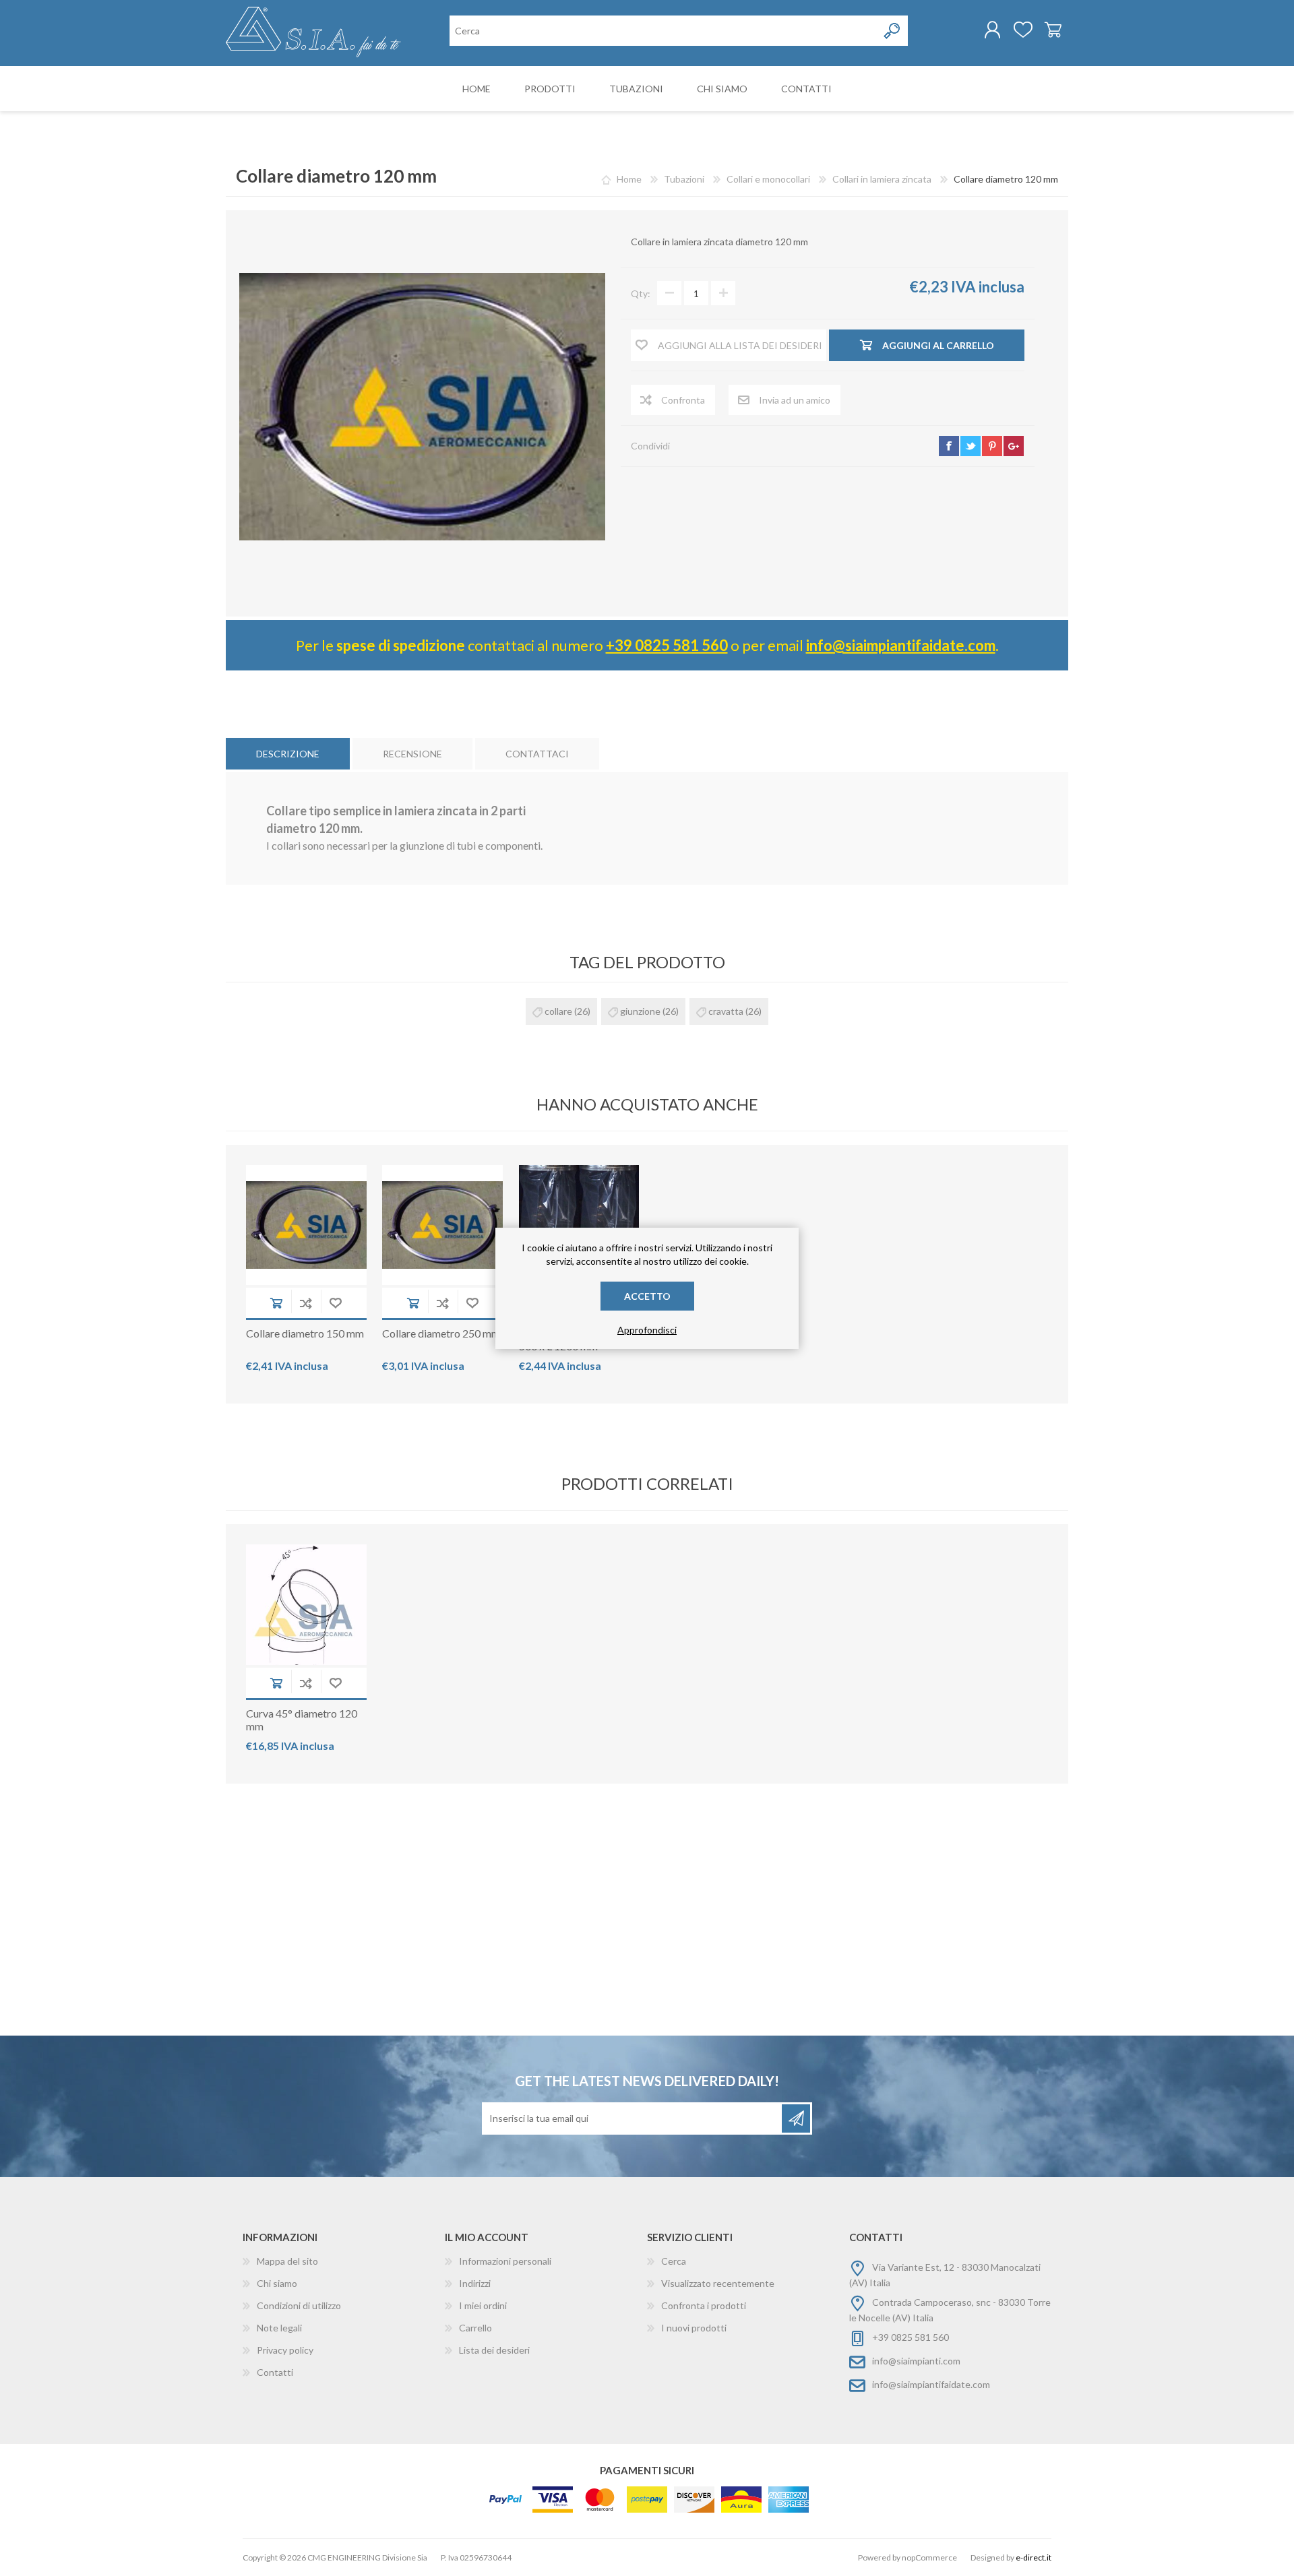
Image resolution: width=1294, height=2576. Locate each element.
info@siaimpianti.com (916, 2361)
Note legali (279, 2328)
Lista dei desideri (494, 2350)
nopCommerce (929, 2557)
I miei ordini (483, 2305)
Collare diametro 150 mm (305, 1333)
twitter (970, 446)
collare (558, 1011)
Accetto (647, 1296)
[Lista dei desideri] (1023, 30)
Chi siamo (277, 2283)
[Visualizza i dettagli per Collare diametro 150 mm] (306, 1225)
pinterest (992, 446)
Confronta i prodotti (704, 2305)
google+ (1014, 446)
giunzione (640, 1011)
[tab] (288, 754)
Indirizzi (475, 2283)
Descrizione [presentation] (288, 754)
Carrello (1053, 30)
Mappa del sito (287, 2261)
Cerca (674, 2261)
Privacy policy (285, 2350)
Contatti (275, 2372)
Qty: (641, 293)
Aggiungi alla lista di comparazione (306, 1303)
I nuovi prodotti (694, 2328)
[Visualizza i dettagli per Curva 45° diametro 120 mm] (306, 1605)
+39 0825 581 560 (667, 645)
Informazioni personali (505, 2261)
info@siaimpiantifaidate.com (901, 645)
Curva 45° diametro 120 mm (302, 1720)
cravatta (726, 1011)
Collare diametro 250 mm (441, 1333)
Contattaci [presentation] (537, 754)
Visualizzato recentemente (718, 2283)
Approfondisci (647, 1330)
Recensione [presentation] (412, 754)
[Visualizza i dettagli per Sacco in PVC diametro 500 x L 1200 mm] (579, 1225)
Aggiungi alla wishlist (336, 1303)
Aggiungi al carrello (276, 1303)
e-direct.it (1034, 2557)
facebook (949, 446)
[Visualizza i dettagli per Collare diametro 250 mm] (442, 1225)
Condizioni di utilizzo (299, 2305)
